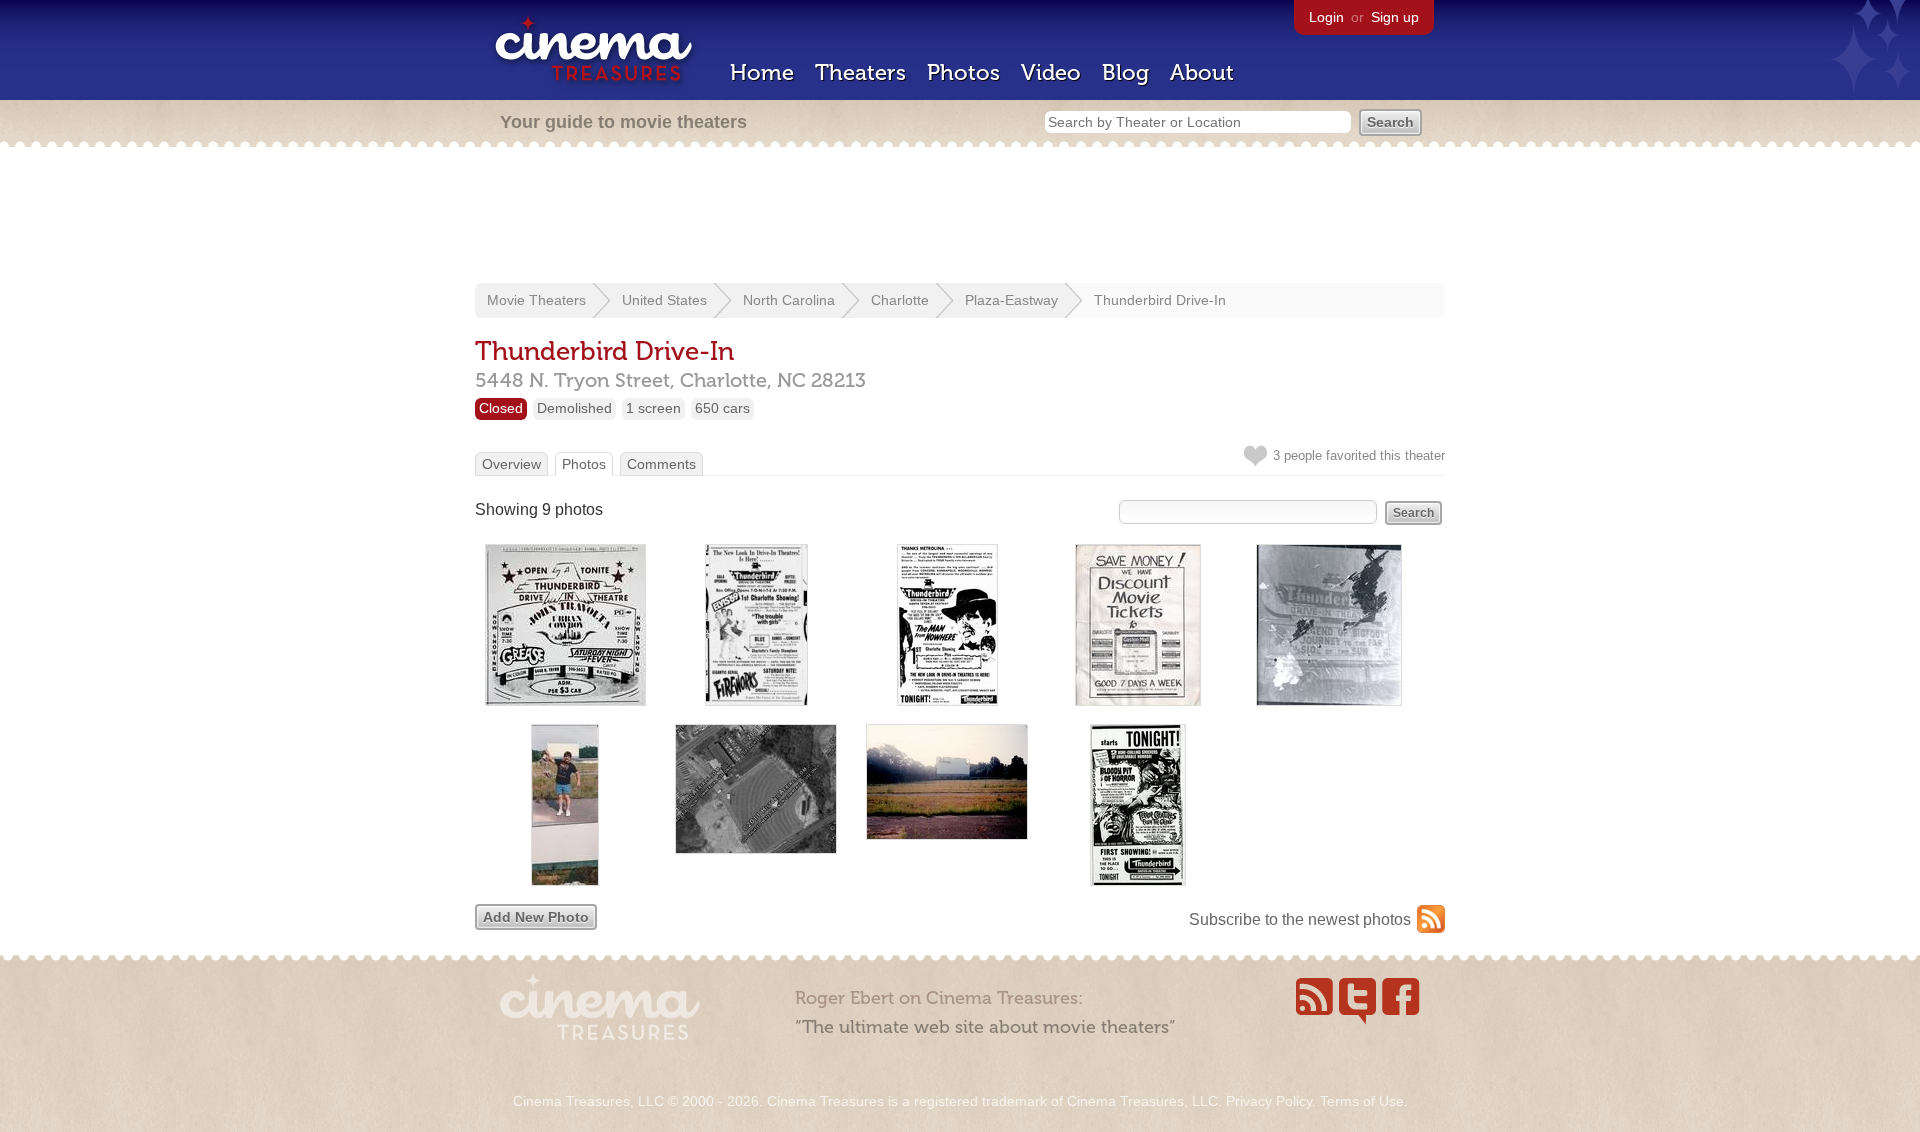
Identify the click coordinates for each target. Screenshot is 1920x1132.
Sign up (1395, 17)
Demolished (574, 408)
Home (762, 72)
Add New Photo (536, 917)
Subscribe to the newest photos (1300, 919)
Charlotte (900, 300)
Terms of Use (1362, 1101)
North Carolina (789, 300)
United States (664, 300)
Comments (661, 464)
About (1202, 72)
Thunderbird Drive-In (1160, 300)
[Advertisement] (960, 217)
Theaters (860, 72)
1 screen (653, 408)
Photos (963, 72)
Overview (511, 464)
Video (1051, 72)
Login (1326, 17)
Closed (501, 408)
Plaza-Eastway (1011, 300)
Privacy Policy (1269, 1101)
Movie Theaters (536, 300)
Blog (1125, 72)
